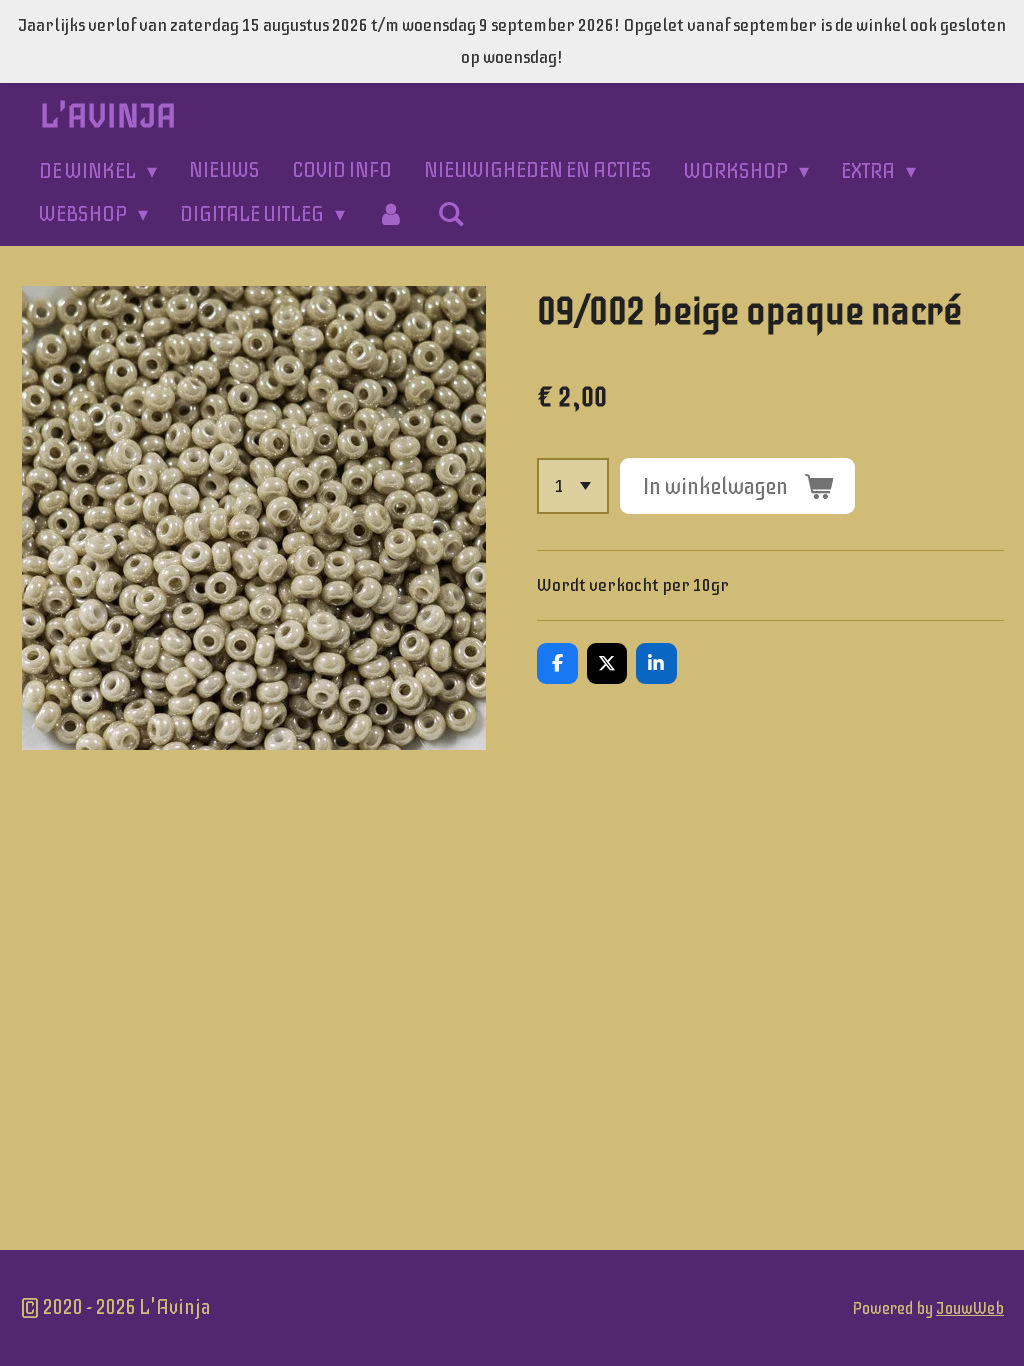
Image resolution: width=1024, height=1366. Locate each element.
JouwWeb (970, 1308)
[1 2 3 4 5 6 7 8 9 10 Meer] (573, 486)
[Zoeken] (451, 214)
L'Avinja (108, 116)
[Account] (391, 214)
